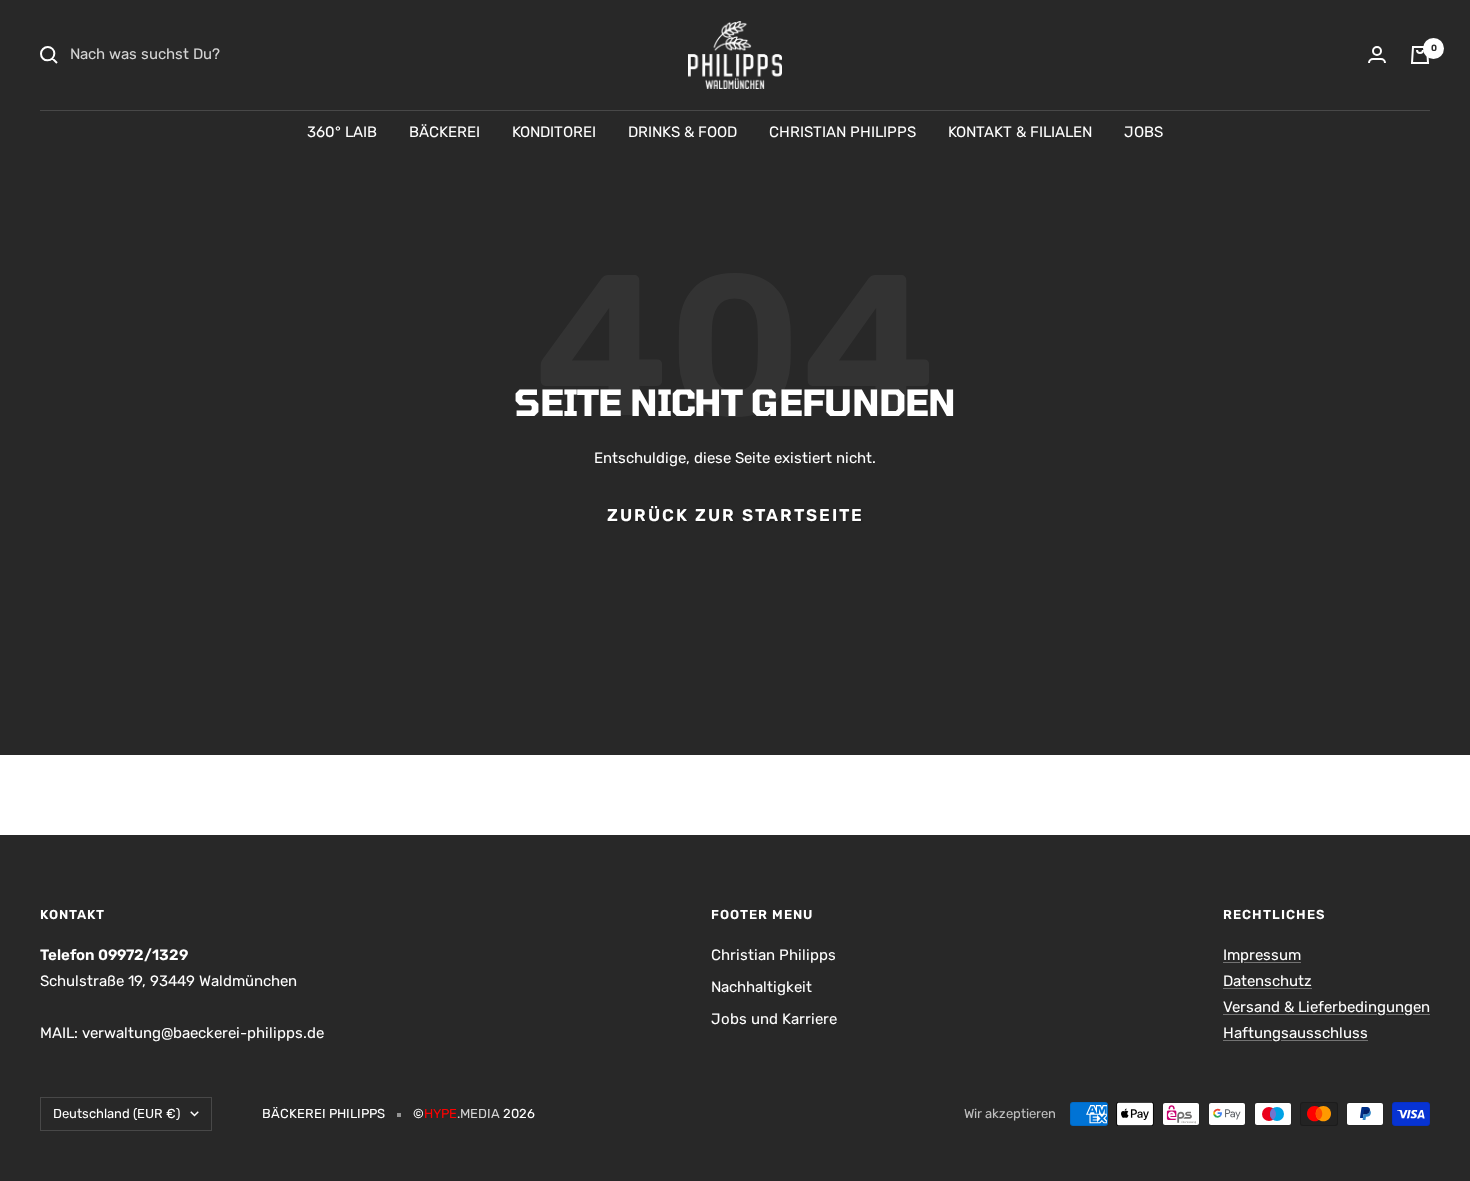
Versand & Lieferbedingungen (1326, 1007)
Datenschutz (1267, 981)
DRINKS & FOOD (682, 132)
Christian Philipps (773, 955)
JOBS (1143, 132)
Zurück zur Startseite (735, 515)
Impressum (1262, 955)
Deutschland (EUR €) (116, 1113)
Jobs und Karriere (774, 1019)
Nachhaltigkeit (761, 987)
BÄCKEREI (444, 132)
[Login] (1377, 54)
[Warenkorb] (1420, 55)
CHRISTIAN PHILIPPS (842, 132)
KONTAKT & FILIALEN (1020, 132)
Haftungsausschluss (1295, 1033)
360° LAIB (342, 132)
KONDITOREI (554, 132)
